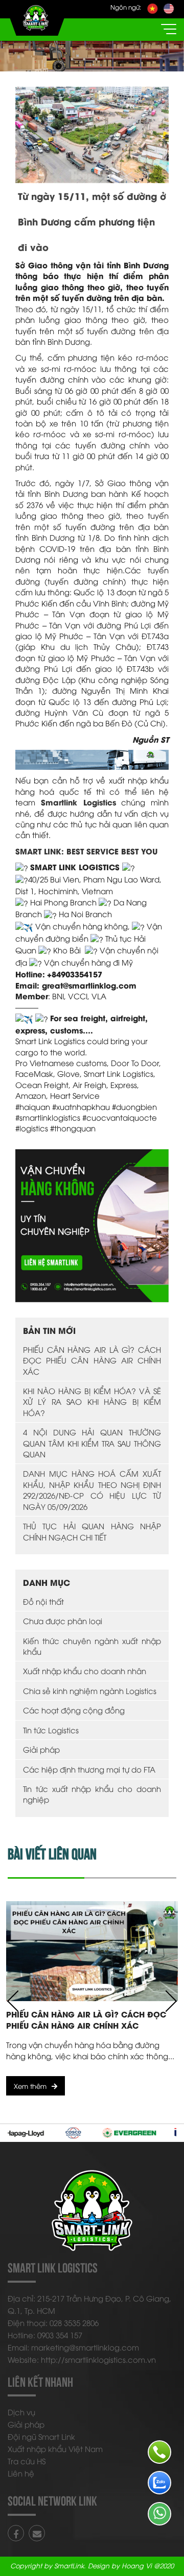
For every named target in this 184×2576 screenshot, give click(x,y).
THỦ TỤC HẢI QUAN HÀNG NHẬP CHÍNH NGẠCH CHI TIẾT (92, 1531)
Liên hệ (21, 2473)
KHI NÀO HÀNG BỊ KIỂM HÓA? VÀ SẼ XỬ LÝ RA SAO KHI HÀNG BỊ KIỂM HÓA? (92, 1401)
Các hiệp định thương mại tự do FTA (89, 1769)
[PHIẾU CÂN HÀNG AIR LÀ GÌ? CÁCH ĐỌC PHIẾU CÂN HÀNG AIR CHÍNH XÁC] (92, 1951)
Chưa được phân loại (63, 1621)
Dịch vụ (21, 2412)
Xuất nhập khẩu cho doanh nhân (85, 1671)
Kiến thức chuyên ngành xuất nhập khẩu (92, 1646)
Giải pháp (41, 1749)
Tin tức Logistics (51, 1730)
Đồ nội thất (43, 1601)
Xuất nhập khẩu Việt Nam (55, 2448)
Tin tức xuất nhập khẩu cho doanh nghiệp (92, 1794)
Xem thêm (30, 2086)
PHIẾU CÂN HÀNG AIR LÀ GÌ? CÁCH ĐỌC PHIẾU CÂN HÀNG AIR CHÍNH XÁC (92, 1360)
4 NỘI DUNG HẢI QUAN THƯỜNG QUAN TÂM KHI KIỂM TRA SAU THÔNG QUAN (92, 1443)
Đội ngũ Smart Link (41, 2436)
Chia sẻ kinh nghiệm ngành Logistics (90, 1690)
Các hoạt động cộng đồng (74, 1710)
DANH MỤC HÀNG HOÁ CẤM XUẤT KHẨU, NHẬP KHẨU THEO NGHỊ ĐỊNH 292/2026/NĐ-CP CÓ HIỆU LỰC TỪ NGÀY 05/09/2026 (92, 1489)
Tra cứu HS (27, 2461)
